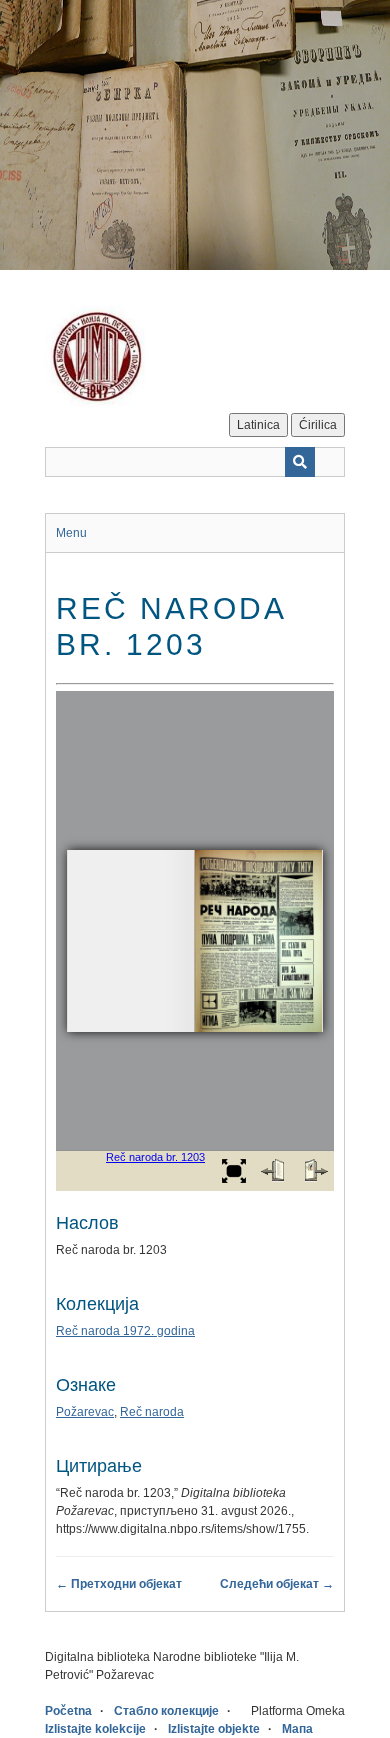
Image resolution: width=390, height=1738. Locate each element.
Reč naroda (152, 1412)
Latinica (258, 425)
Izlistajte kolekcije (95, 1729)
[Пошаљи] (300, 462)
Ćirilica (318, 425)
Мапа (297, 1729)
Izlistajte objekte (214, 1729)
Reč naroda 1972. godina (125, 1331)
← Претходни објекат (119, 1584)
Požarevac (85, 1412)
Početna (68, 1711)
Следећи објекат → (277, 1584)
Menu (71, 533)
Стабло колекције (166, 1711)
